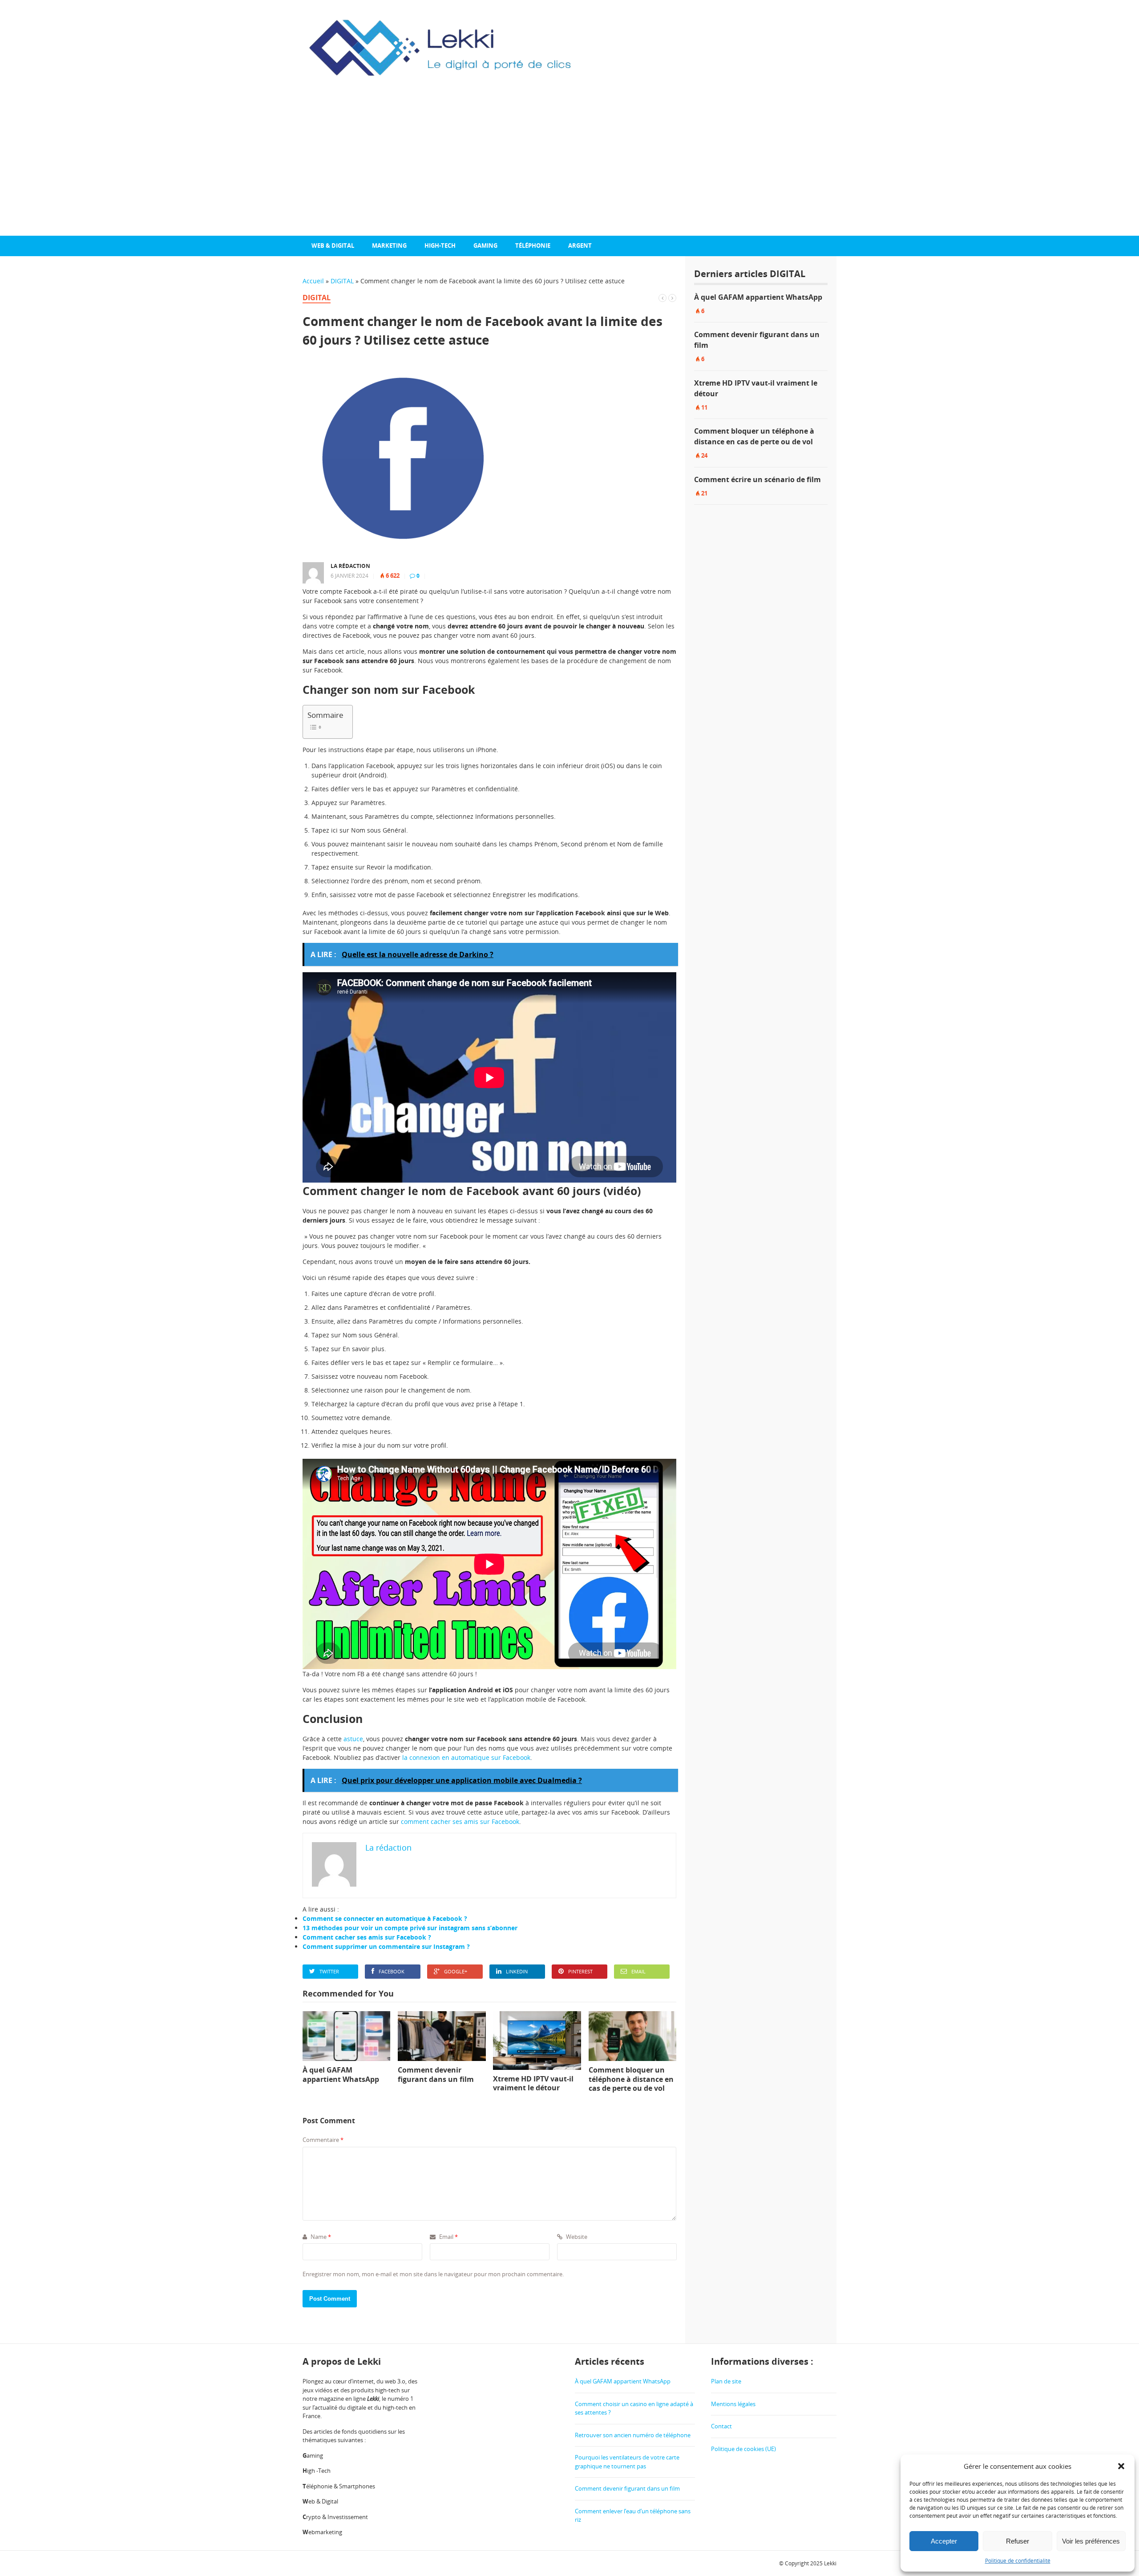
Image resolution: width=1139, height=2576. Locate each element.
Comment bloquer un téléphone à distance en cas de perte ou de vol (754, 436)
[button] (1121, 2466)
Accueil (313, 281)
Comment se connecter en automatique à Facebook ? (385, 1918)
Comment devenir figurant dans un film (757, 340)
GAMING (485, 246)
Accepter (944, 2541)
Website (576, 2237)
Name (320, 2237)
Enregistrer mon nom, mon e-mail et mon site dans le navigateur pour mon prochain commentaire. (433, 2274)
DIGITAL (342, 281)
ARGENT (580, 246)
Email (638, 1971)
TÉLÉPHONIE (533, 246)
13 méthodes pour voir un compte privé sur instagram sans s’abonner (410, 1928)
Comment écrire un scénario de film (757, 479)
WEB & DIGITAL (333, 246)
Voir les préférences (1091, 2541)
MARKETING (389, 246)
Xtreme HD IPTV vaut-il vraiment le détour (756, 388)
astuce (353, 1739)
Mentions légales (733, 2403)
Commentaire (323, 2140)
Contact (721, 2426)
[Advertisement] (569, 169)
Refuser (1018, 2541)
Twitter (329, 1971)
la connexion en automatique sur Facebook (466, 1757)
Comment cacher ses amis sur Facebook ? (367, 1937)
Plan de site (726, 2381)
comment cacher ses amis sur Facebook (460, 1821)
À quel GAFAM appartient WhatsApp (758, 297)
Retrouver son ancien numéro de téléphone (633, 2435)
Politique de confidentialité (1018, 2561)
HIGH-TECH (440, 246)
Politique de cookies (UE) (743, 2448)
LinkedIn (517, 1971)
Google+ (456, 1971)
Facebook (392, 1971)
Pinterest (580, 1971)
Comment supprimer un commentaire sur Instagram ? (386, 1946)
